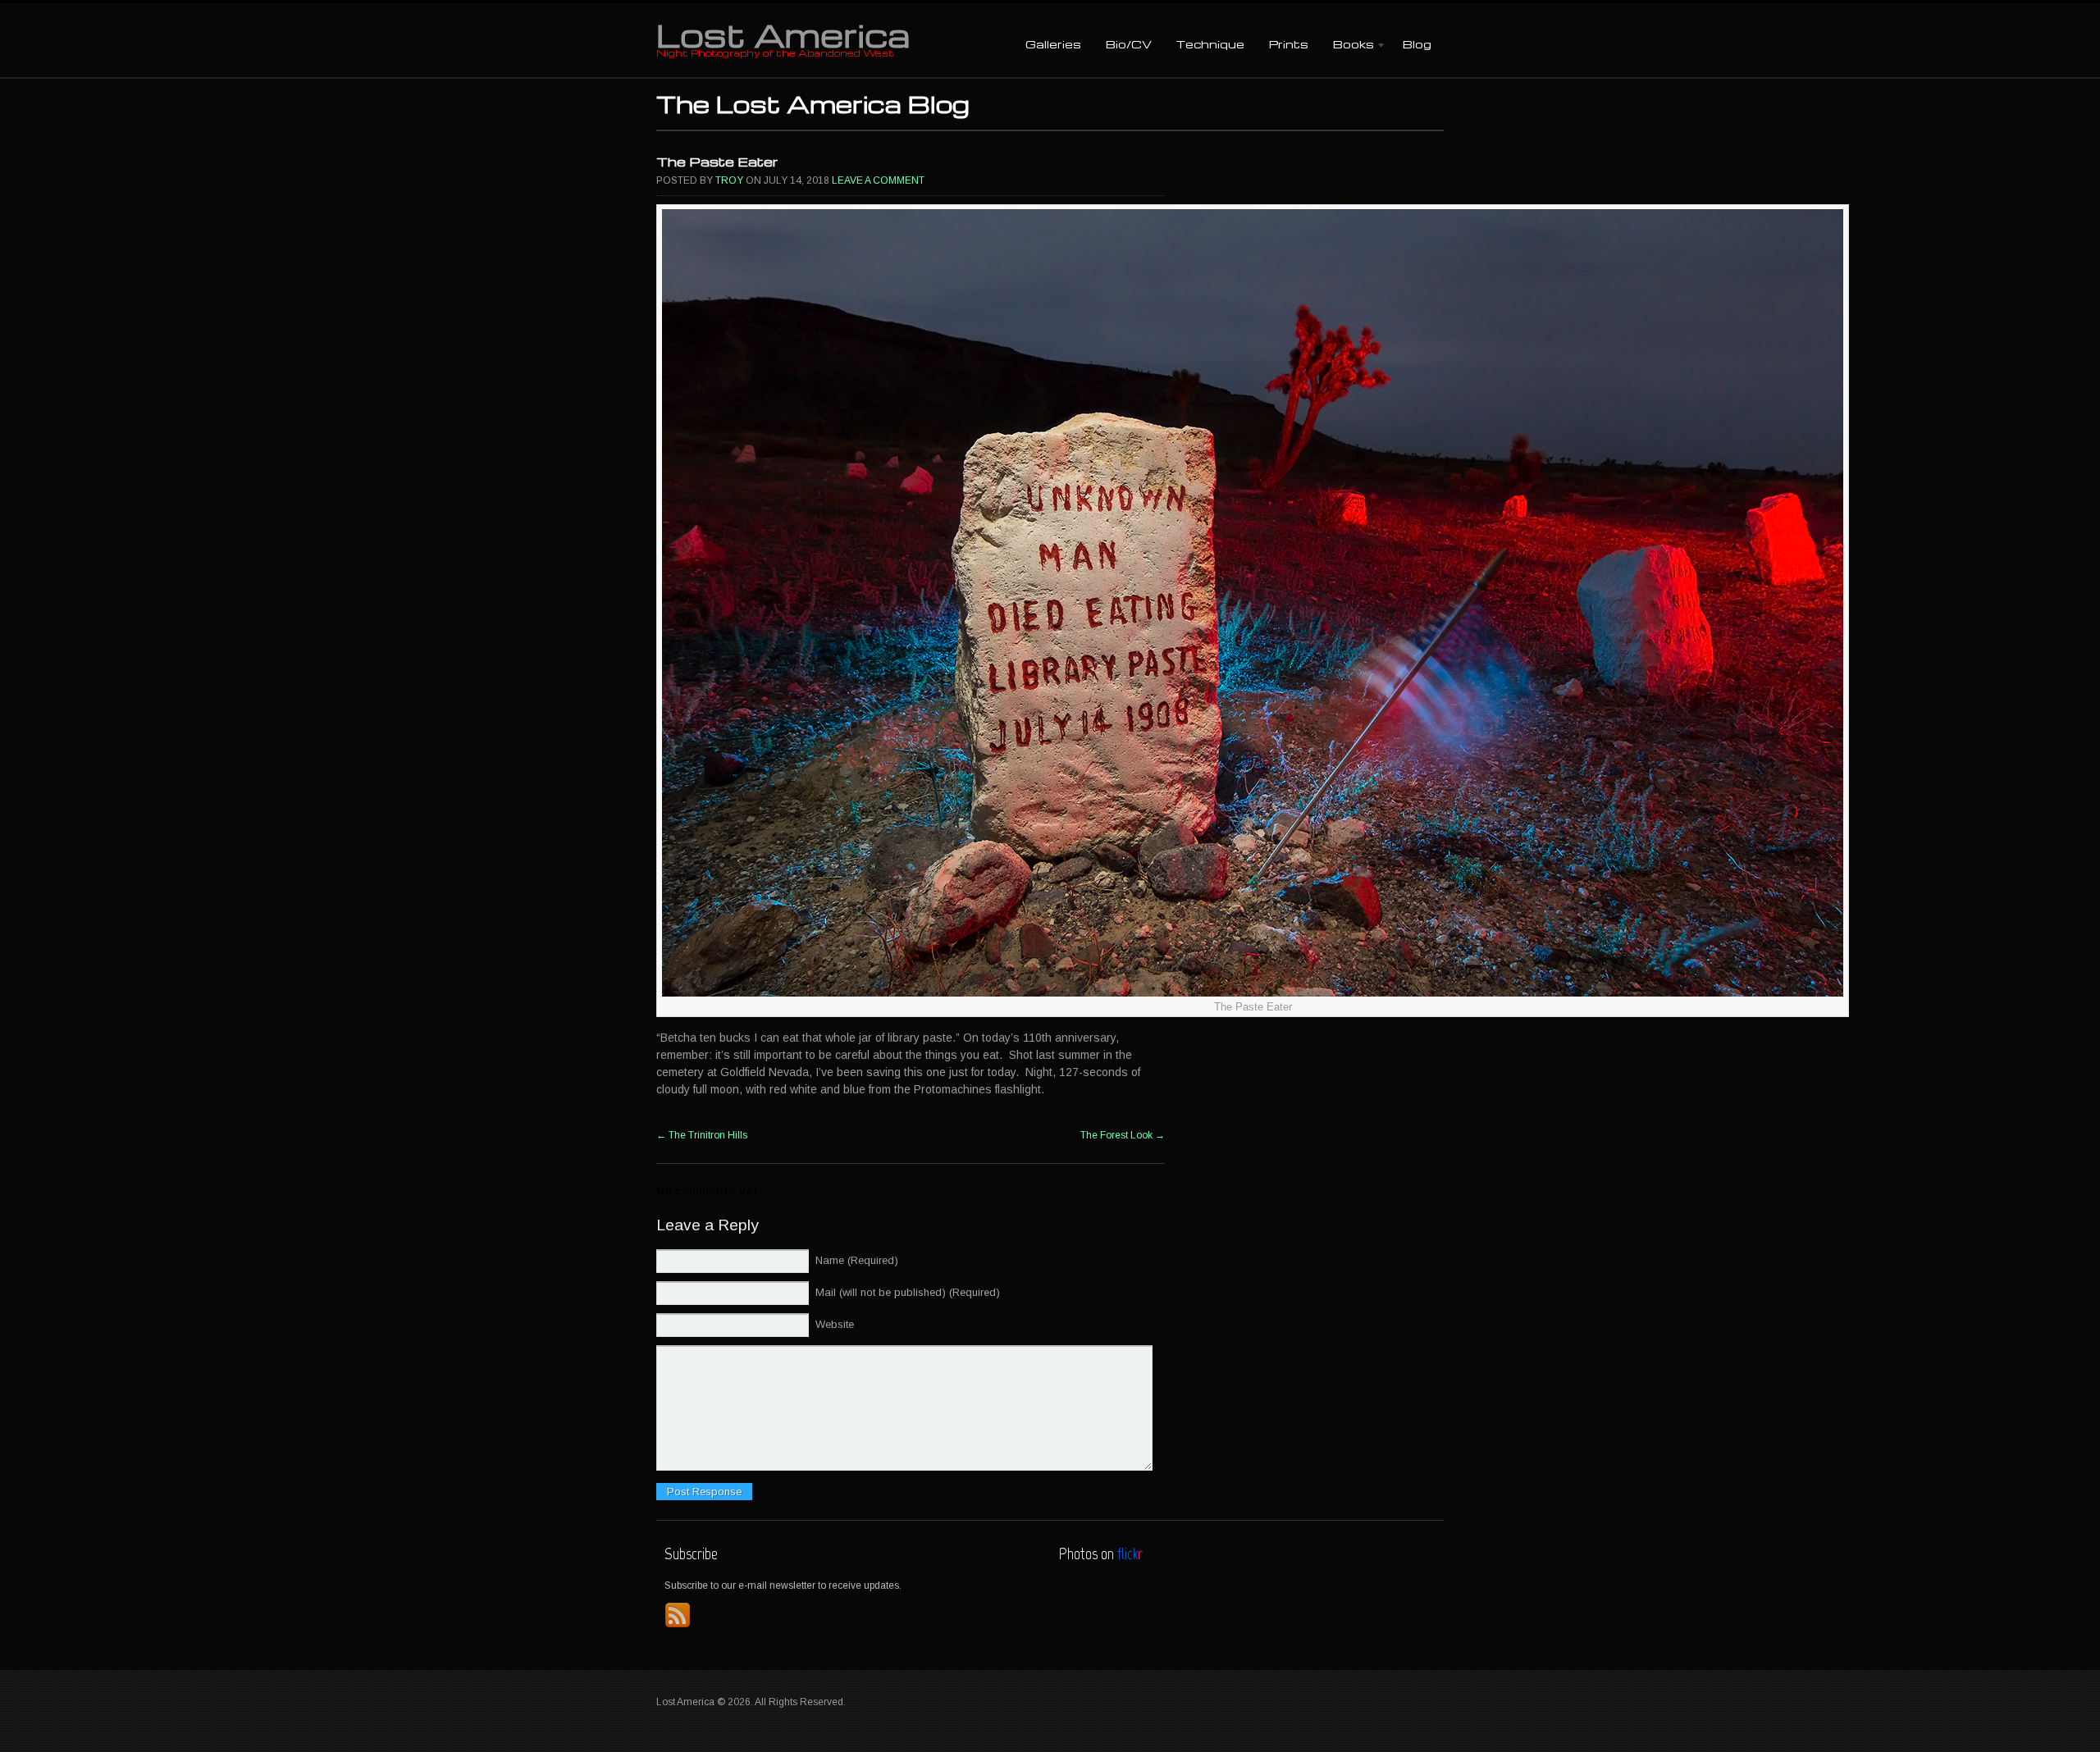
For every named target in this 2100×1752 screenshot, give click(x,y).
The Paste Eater (717, 162)
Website (835, 1324)
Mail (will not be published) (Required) (908, 1292)
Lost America (783, 34)
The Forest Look (1123, 1135)
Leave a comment (878, 180)
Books (1347, 46)
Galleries (1053, 44)
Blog (1417, 44)
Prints (1289, 44)
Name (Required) (857, 1260)
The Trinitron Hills (702, 1135)
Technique (1210, 44)
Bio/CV (1129, 44)
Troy (729, 180)
